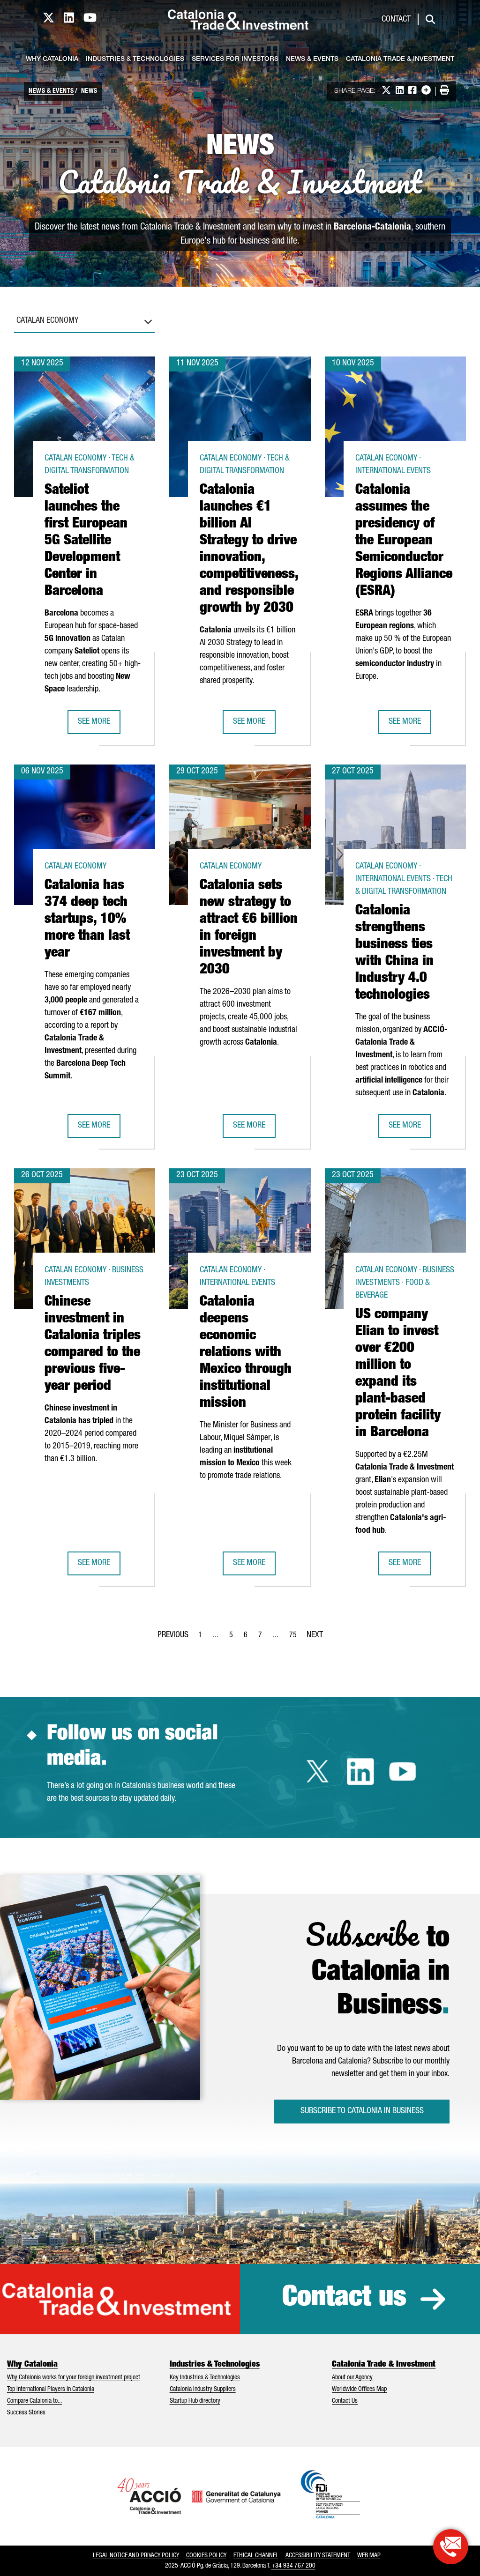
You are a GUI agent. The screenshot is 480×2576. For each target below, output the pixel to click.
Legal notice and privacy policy (136, 2556)
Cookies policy (206, 2556)
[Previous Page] (173, 1633)
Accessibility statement (318, 2556)
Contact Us (345, 2401)
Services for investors (235, 59)
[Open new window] (451, 2547)
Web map (369, 2556)
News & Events (312, 59)
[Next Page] (315, 1633)
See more (99, 725)
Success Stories (26, 2413)
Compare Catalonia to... (34, 2401)
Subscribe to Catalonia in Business (362, 2111)
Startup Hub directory (195, 2401)
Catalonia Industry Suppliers (203, 2390)
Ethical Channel (256, 2556)
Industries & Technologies (135, 59)
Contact (396, 20)
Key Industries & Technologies (205, 2378)
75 (296, 1638)
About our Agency (352, 2378)
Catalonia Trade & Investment (400, 59)
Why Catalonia (52, 59)
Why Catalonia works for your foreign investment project (74, 2378)
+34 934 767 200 (293, 2566)
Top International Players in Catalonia (51, 2390)
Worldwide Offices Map (359, 2390)
